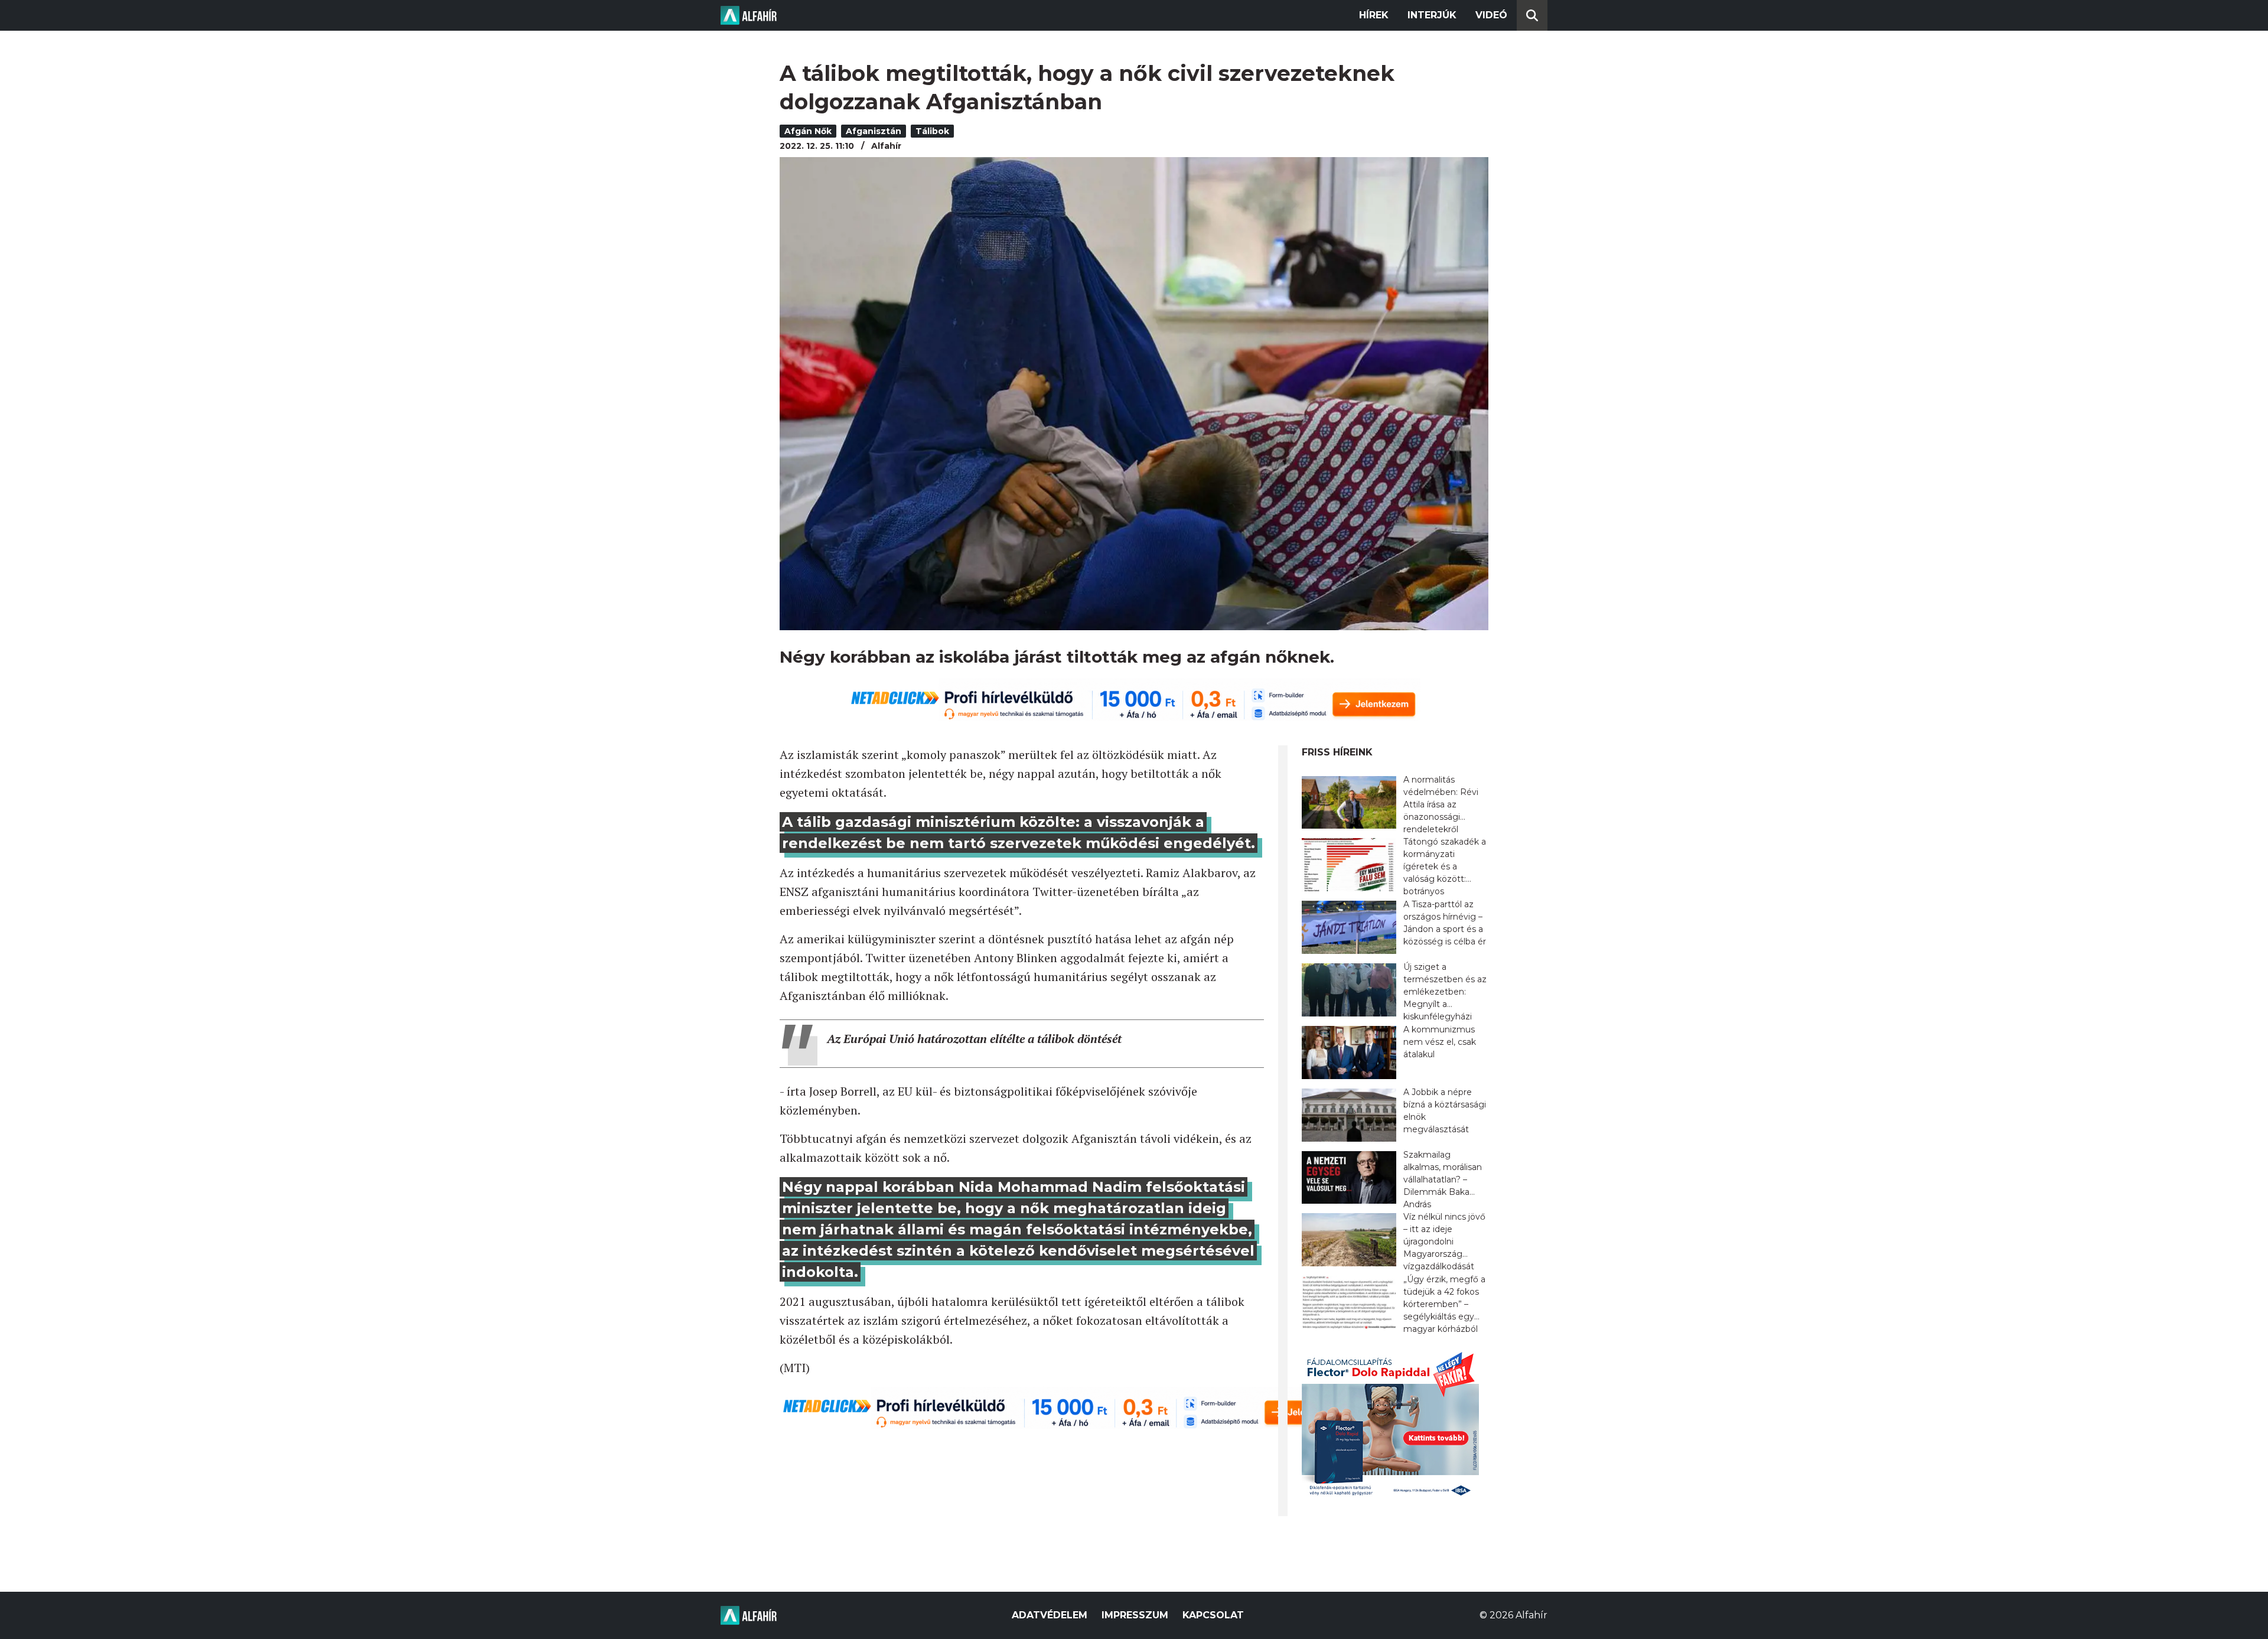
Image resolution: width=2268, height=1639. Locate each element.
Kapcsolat (1213, 1615)
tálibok (932, 131)
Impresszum (1135, 1615)
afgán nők (808, 131)
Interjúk (1432, 15)
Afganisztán (874, 131)
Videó (1491, 15)
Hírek (1374, 15)
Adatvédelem (1050, 1615)
